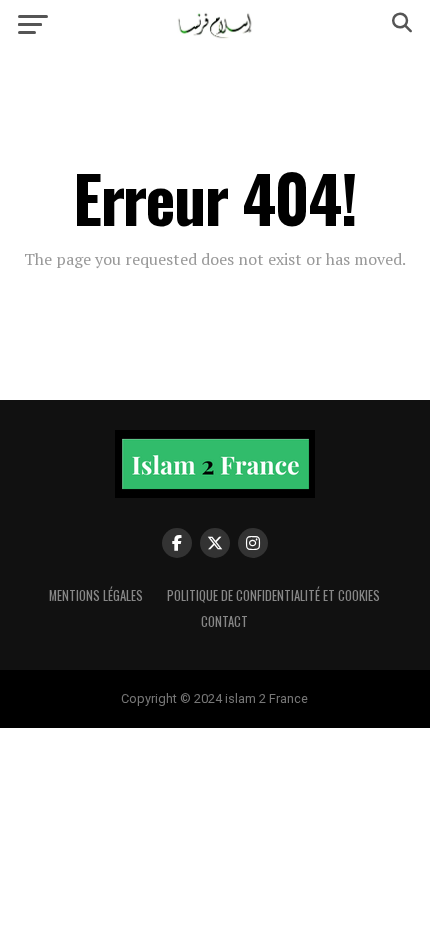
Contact (224, 621)
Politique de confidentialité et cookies (273, 595)
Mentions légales (96, 595)
